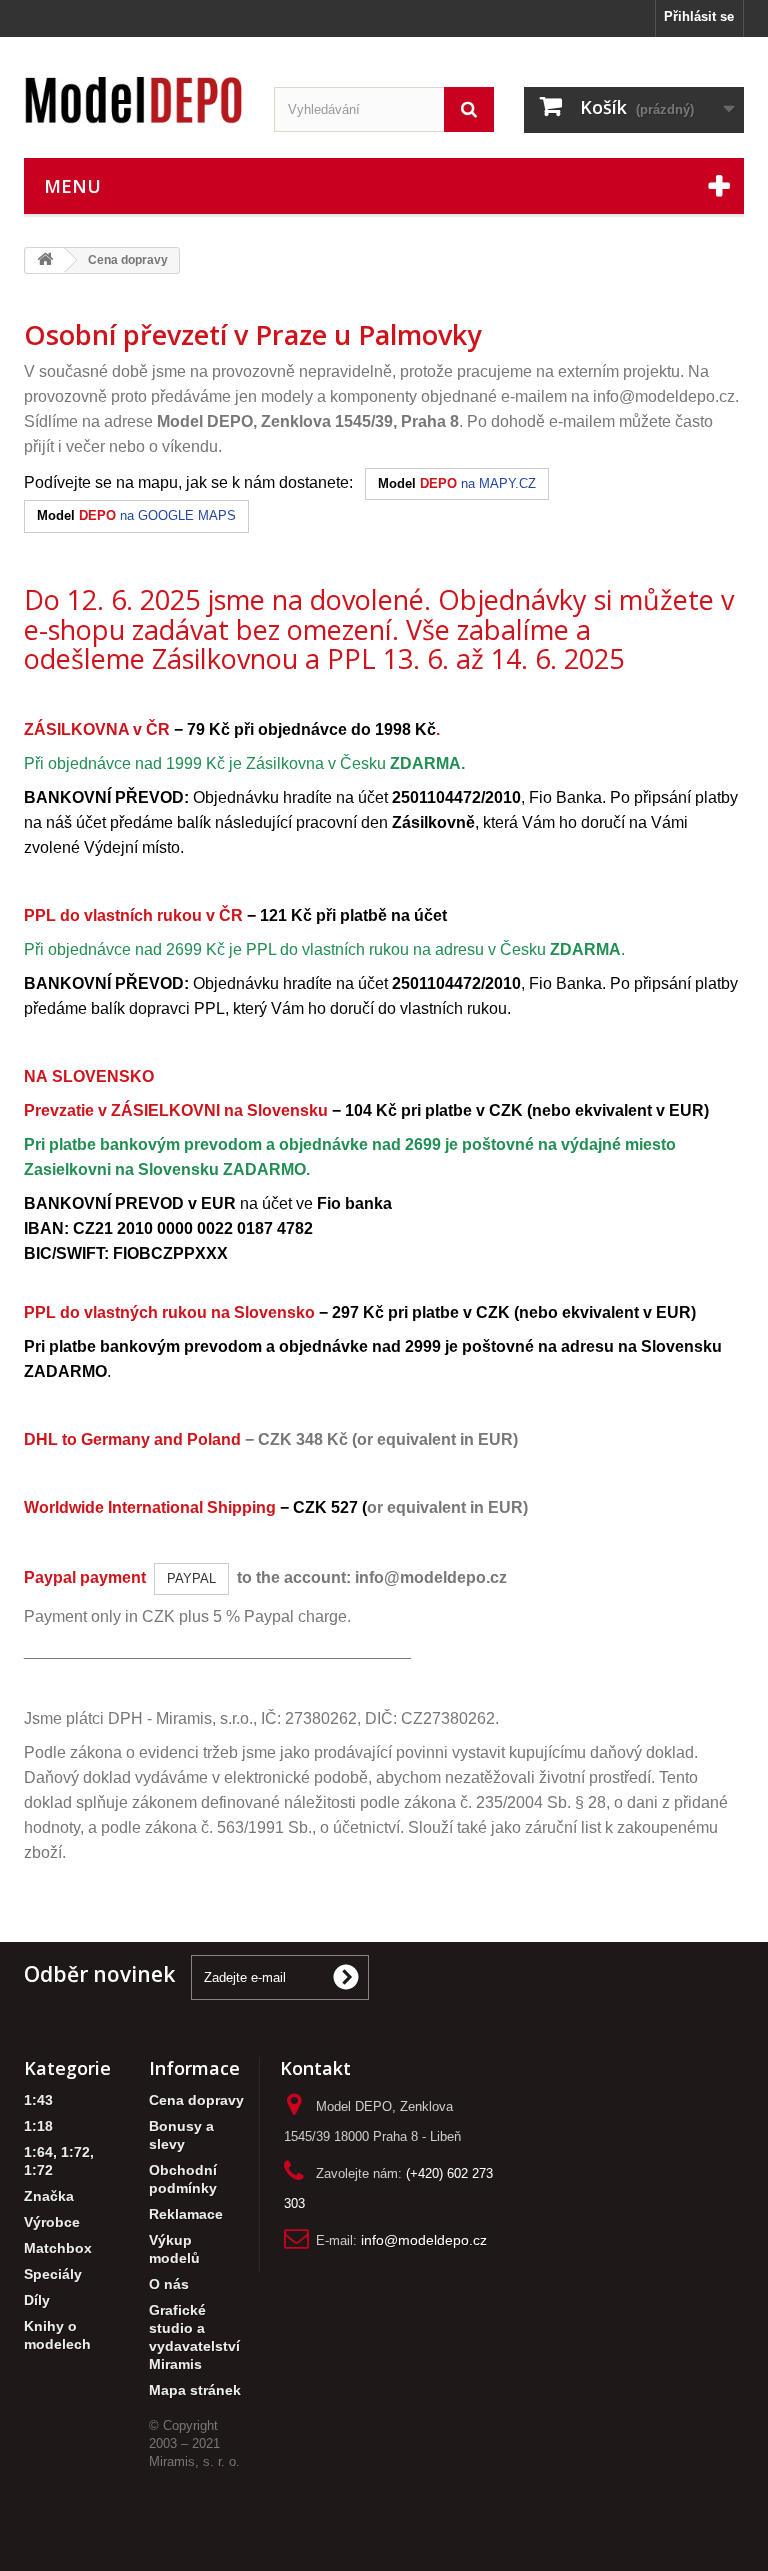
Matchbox (58, 2248)
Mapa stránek (195, 2390)
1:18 (38, 2126)
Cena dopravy (196, 2100)
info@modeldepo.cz (664, 396)
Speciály (53, 2274)
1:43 (38, 2100)
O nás (169, 2284)
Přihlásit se (699, 16)
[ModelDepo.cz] (134, 100)
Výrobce (52, 2222)
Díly (37, 2300)
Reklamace (186, 2214)
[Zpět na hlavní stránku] (45, 260)
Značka (49, 2196)
